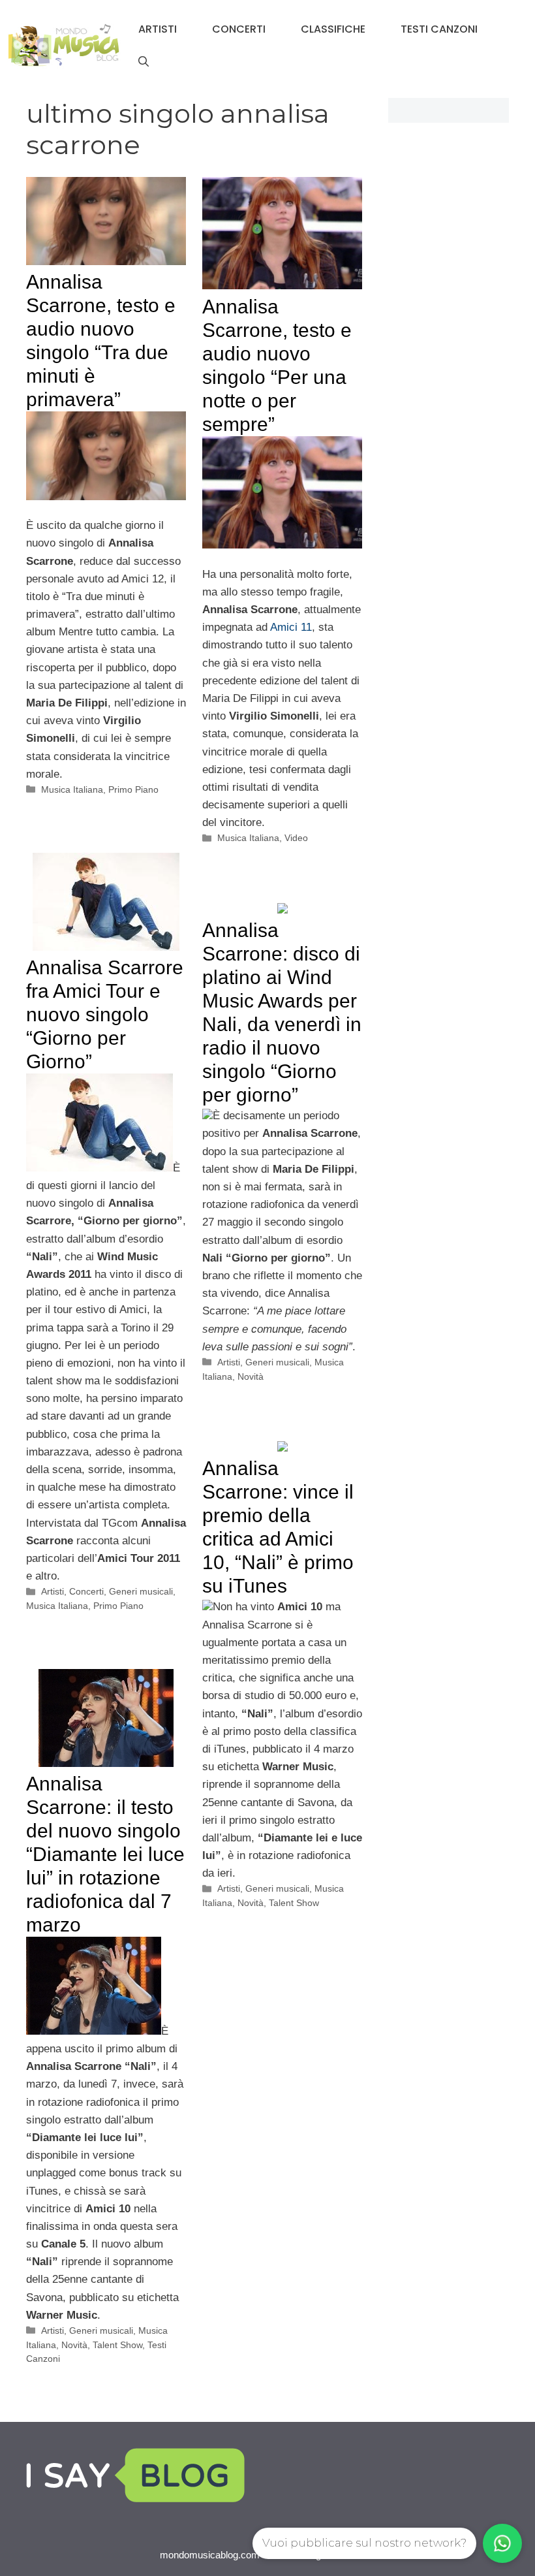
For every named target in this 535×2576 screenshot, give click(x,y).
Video (296, 838)
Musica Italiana (72, 789)
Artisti (158, 29)
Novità (251, 1376)
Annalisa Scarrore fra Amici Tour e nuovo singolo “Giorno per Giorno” (105, 1014)
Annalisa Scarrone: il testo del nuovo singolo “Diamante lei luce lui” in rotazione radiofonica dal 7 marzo (105, 1854)
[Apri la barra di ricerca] (144, 62)
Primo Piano (133, 789)
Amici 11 (291, 627)
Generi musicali (141, 1591)
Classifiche (333, 29)
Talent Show (294, 1903)
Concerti (239, 29)
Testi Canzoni (439, 29)
